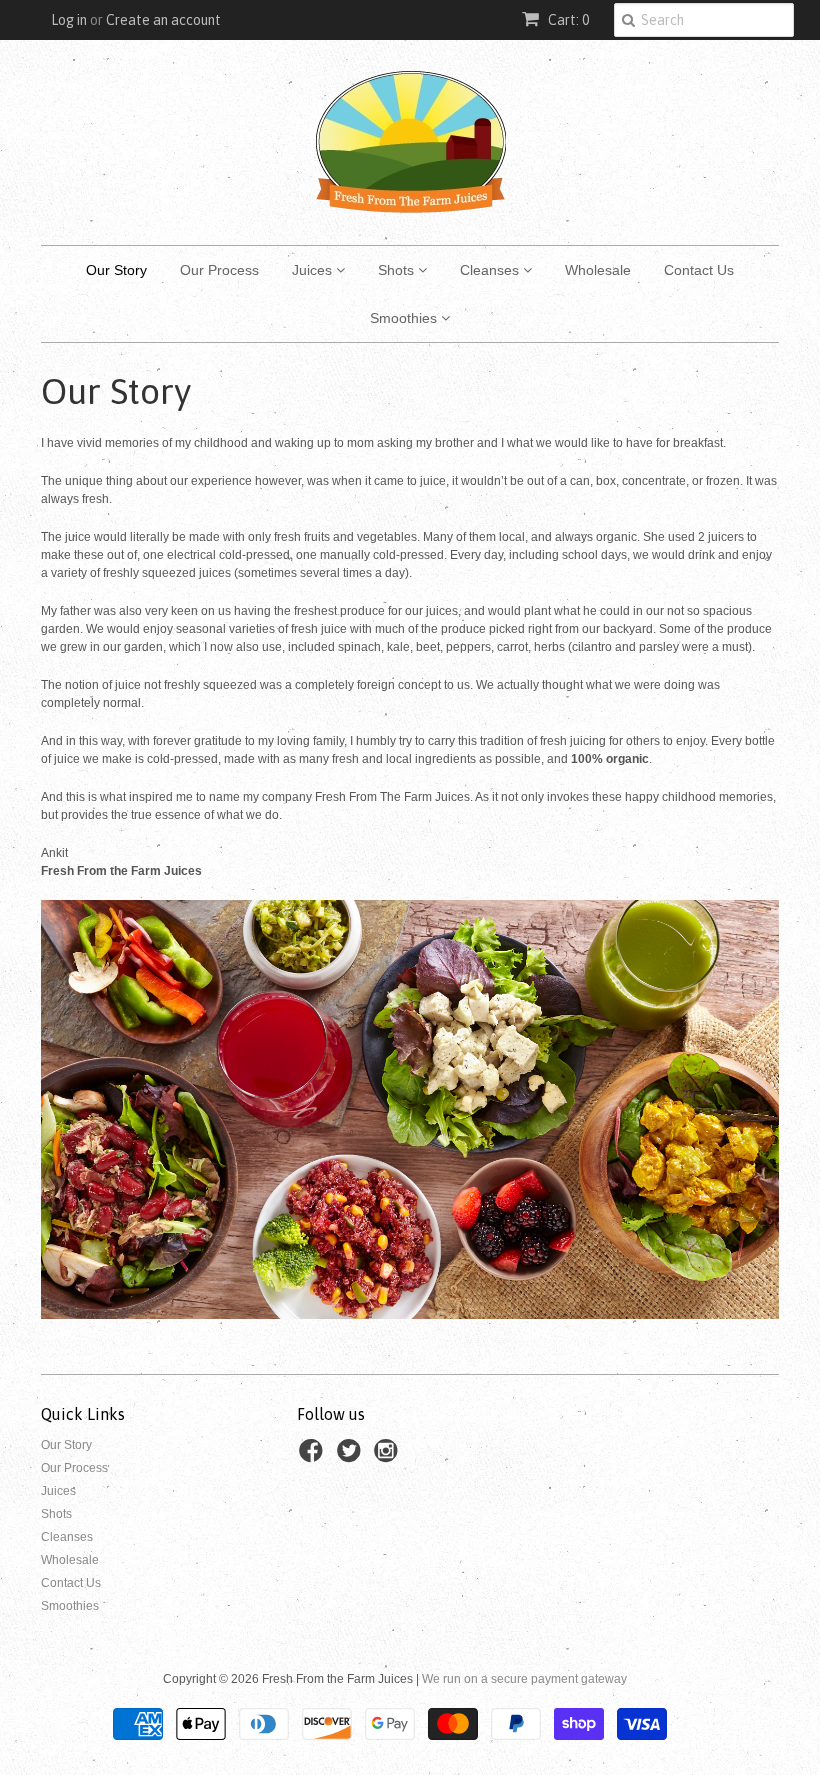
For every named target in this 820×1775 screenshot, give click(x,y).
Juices (314, 270)
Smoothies (405, 318)
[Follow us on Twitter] (352, 1457)
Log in (69, 20)
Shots (398, 270)
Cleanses (491, 270)
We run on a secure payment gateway (524, 1679)
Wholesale (598, 270)
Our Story (116, 270)
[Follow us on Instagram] (389, 1457)
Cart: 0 (567, 20)
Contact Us (699, 270)
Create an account (163, 20)
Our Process (219, 270)
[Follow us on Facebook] (314, 1457)
